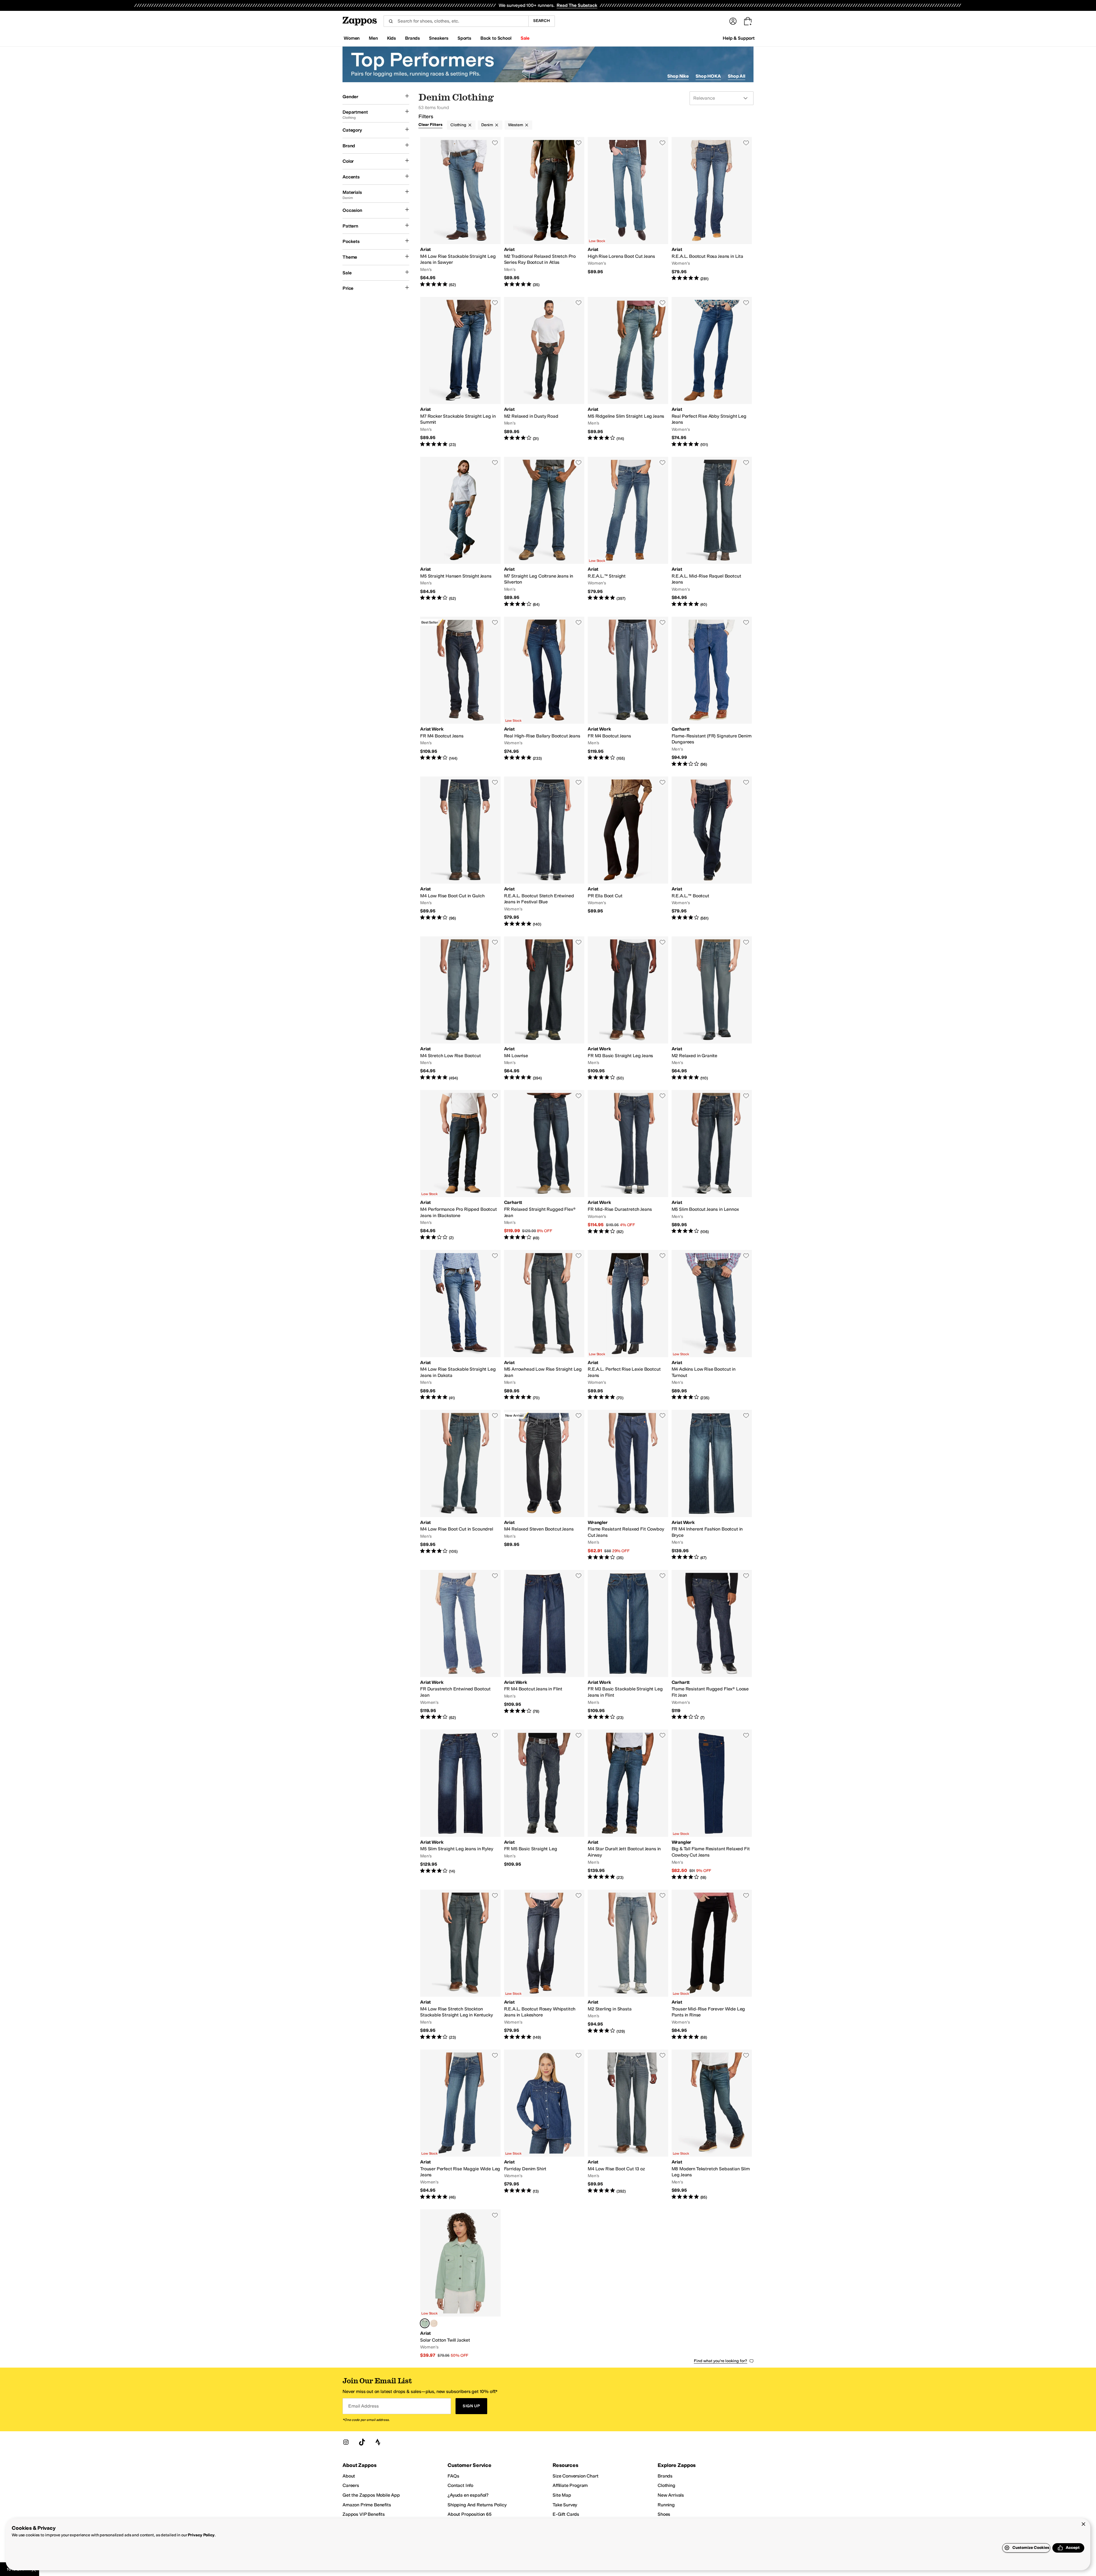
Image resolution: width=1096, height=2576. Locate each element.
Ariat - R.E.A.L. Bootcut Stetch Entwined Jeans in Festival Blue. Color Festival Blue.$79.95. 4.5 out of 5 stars (544, 852)
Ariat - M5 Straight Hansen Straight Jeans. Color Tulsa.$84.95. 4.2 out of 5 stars (460, 532)
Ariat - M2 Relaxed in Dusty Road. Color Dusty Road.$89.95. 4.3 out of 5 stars (544, 372)
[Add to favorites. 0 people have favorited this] (495, 143)
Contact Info (460, 2485)
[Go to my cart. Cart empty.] (748, 21)
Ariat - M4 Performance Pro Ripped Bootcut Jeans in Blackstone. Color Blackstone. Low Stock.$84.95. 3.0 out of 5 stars (460, 1165)
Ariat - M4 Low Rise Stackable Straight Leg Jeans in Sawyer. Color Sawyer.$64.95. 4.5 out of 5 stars (460, 212)
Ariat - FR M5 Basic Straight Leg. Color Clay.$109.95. (544, 1805)
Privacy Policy (201, 2535)
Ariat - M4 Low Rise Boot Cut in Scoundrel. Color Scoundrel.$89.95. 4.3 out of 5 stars (460, 1485)
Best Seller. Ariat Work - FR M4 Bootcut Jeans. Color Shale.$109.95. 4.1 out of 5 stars (460, 692)
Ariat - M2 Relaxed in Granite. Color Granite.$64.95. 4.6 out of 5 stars (712, 1009)
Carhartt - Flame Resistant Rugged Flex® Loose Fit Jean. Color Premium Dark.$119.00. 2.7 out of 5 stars (712, 1645)
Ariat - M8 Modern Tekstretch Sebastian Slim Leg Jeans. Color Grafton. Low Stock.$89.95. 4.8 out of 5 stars (712, 2125)
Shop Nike (678, 76)
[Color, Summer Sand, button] (434, 2323)
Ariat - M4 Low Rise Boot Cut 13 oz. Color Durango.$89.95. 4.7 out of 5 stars (628, 2125)
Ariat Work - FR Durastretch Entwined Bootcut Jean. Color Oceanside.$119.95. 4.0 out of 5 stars (460, 1645)
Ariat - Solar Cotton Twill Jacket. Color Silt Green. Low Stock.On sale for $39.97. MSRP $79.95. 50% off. (460, 2284)
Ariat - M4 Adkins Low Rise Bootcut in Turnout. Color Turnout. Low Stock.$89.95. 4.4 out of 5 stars (712, 1325)
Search (542, 21)
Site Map (562, 2495)
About (349, 2476)
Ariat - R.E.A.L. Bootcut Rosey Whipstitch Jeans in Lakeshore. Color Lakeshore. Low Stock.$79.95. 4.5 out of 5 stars (544, 1965)
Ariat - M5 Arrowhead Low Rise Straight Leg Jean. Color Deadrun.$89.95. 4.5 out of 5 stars (544, 1325)
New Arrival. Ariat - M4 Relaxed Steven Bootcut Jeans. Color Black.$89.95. (544, 1485)
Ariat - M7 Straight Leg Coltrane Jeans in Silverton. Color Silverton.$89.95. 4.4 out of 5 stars (544, 532)
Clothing (458, 125)
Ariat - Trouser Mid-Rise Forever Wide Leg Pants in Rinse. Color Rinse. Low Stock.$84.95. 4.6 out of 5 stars (712, 1965)
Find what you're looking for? (721, 2361)
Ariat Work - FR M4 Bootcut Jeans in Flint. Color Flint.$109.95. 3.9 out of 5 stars (544, 1645)
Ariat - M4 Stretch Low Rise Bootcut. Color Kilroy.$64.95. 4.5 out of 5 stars (460, 1009)
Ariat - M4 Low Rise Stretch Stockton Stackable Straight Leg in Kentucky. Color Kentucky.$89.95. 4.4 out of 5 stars (460, 1965)
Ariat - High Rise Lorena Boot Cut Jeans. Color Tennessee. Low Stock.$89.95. (628, 212)
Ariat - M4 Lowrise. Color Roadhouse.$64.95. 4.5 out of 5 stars (544, 1009)
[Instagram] (346, 2442)
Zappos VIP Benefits (364, 2514)
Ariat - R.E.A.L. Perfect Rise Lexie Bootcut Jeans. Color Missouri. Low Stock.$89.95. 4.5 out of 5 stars (628, 1325)
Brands (665, 2476)
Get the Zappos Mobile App (371, 2495)
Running (666, 2505)
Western (516, 125)
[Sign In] (733, 21)
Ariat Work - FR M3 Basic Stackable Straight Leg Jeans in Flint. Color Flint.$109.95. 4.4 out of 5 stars (628, 1645)
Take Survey (565, 2505)
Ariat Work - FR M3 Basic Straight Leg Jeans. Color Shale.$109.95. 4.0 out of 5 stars (628, 1009)
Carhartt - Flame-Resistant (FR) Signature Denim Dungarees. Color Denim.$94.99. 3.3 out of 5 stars (712, 692)
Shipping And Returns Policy (477, 2505)
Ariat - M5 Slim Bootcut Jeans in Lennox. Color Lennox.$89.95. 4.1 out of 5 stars (712, 1165)
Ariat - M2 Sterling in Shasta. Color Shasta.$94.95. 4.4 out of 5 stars (628, 1965)
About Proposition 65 (470, 2514)
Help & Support (739, 38)
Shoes (664, 2514)
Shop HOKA (708, 76)
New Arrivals (671, 2495)
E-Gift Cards (566, 2514)
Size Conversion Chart (576, 2476)
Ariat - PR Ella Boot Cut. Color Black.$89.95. (628, 852)
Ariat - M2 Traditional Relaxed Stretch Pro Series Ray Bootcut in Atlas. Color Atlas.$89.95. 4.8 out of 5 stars (544, 212)
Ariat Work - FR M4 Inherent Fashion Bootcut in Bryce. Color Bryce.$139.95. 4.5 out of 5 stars (712, 1485)
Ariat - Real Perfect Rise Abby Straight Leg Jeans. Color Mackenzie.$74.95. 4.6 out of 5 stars (712, 372)
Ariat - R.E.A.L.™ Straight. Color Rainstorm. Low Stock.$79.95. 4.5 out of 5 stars (628, 532)
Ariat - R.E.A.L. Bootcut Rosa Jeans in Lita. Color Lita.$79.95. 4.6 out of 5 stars (712, 212)
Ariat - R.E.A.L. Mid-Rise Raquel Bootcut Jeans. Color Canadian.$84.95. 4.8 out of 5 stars (712, 532)
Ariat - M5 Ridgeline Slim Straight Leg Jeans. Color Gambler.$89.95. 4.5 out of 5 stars (628, 372)
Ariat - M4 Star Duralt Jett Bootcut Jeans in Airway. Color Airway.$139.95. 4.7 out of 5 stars (628, 1805)
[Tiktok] (362, 2442)
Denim (487, 125)
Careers (351, 2485)
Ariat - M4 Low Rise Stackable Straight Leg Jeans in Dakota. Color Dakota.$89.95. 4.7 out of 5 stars (460, 1325)
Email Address (363, 2406)
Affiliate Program (570, 2485)
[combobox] (456, 21)
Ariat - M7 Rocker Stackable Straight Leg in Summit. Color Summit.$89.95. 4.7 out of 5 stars (460, 372)
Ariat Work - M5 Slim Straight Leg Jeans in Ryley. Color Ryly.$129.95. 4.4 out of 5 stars (460, 1805)
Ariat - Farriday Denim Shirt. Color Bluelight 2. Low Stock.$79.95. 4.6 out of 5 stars (544, 2125)
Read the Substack (577, 5)
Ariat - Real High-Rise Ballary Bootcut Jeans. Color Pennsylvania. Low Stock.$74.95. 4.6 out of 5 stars (544, 692)
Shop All (737, 76)
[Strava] (378, 2442)
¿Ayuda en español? (468, 2495)
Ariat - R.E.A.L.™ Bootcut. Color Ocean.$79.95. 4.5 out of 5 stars (712, 852)
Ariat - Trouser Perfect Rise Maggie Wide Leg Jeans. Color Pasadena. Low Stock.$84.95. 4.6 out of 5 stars (460, 2125)
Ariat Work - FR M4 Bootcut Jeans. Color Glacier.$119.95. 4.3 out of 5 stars (628, 692)
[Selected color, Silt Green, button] (425, 2323)
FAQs (453, 2476)
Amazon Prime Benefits (367, 2505)
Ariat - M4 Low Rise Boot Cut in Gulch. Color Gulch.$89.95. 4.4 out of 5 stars (460, 852)
